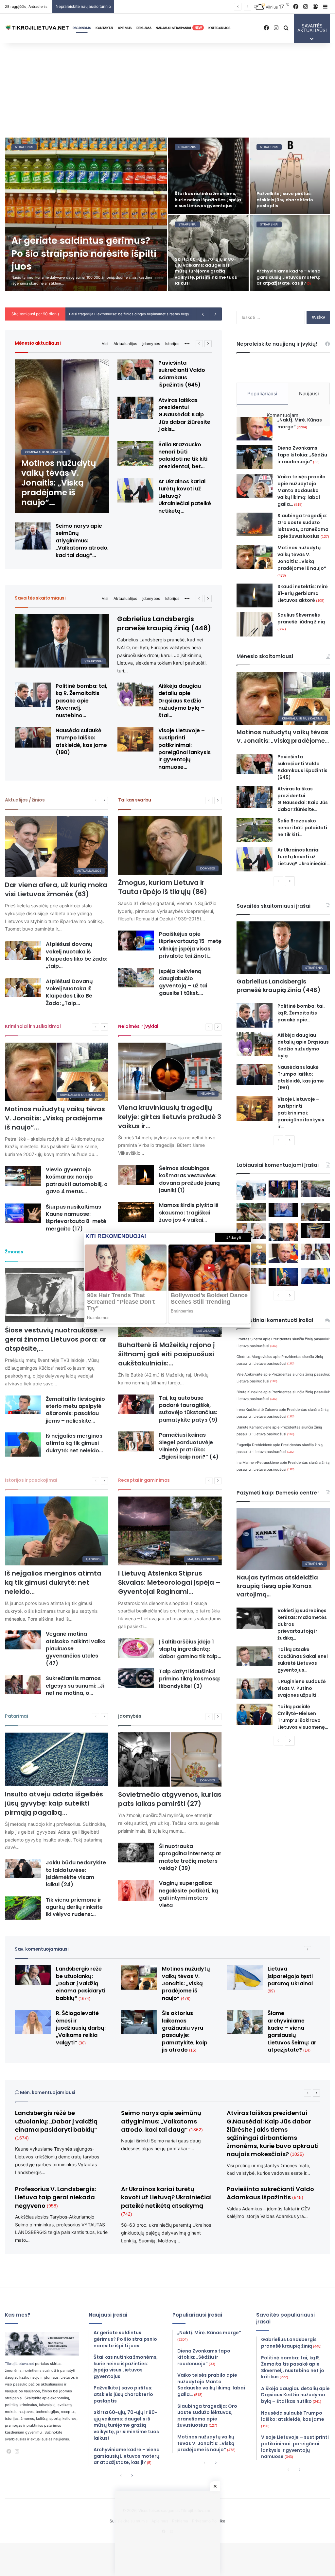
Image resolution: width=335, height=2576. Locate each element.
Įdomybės (151, 344)
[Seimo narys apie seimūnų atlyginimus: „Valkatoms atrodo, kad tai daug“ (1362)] (33, 536)
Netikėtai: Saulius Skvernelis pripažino (104, 314)
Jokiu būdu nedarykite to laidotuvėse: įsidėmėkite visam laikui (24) (76, 1874)
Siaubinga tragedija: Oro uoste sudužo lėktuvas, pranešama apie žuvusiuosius (303, 526)
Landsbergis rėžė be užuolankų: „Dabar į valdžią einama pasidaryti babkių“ (81, 1983)
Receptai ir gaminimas (144, 1480)
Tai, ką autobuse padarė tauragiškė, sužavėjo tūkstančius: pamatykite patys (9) (188, 1409)
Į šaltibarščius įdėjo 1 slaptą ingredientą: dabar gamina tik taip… (190, 1649)
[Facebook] (9, 2452)
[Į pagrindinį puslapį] (38, 28)
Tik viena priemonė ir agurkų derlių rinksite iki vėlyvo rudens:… (74, 1907)
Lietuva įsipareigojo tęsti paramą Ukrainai (290, 1979)
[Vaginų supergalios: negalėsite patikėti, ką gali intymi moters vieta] (136, 1890)
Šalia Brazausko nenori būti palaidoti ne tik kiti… (302, 828)
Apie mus (125, 28)
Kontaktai (104, 28)
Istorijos (172, 344)
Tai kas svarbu (134, 800)
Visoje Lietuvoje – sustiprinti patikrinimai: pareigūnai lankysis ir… (301, 1113)
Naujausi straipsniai (179, 28)
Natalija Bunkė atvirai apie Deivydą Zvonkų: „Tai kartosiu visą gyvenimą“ (81, 199)
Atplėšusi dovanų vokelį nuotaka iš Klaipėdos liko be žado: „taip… (77, 955)
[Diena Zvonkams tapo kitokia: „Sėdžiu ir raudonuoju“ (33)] (255, 457)
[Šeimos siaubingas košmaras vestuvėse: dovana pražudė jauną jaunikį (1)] (136, 1175)
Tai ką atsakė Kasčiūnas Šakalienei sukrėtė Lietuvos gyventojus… (303, 1660)
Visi (105, 344)
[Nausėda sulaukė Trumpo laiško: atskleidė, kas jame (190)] (33, 737)
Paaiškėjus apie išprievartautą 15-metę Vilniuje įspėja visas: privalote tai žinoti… (190, 945)
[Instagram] (17, 2452)
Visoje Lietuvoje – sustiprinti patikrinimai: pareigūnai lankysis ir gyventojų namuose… (185, 749)
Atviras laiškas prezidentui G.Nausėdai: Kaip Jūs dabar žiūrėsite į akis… (184, 415)
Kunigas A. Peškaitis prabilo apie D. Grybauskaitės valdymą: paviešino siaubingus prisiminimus (205, 247)
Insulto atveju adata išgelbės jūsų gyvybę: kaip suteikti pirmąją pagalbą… (54, 1803)
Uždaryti (233, 1237)
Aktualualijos (125, 344)
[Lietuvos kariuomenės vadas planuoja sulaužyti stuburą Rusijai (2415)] (315, 1230)
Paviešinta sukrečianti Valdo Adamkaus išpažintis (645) (182, 374)
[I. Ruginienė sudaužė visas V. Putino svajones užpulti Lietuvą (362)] (255, 1689)
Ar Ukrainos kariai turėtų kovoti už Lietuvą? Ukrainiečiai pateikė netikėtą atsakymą (166, 2201)
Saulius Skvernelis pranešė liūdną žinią (301, 621)
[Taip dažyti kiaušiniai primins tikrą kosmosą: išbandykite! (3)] (136, 1678)
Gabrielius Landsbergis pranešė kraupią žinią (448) (164, 623)
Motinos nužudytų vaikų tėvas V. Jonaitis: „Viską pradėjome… (283, 736)
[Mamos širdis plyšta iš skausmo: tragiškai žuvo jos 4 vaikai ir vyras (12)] (136, 1212)
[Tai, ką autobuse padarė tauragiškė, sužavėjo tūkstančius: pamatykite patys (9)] (136, 1404)
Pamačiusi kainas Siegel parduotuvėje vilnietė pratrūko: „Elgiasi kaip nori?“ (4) (189, 1446)
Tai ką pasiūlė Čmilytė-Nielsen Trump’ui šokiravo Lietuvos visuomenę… (303, 1717)
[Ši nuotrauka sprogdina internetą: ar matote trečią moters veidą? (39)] (136, 1853)
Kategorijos (220, 28)
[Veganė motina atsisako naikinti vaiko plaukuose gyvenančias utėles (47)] (23, 1640)
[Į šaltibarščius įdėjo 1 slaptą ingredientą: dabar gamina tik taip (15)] (136, 1648)
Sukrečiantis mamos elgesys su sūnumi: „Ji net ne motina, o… (75, 1686)
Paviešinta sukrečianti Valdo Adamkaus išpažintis (270, 2193)
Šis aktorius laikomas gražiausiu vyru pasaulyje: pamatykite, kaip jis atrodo (185, 2031)
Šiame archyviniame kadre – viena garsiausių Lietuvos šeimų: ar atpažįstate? (292, 2031)
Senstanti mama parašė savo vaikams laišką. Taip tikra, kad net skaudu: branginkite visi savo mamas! (80, 271)
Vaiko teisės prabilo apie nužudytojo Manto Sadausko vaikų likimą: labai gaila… (301, 490)
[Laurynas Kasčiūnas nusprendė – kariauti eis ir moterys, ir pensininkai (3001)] (251, 1212)
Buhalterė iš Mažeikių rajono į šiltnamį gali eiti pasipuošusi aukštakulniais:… (167, 1354)
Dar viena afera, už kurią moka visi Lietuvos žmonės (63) (56, 889)
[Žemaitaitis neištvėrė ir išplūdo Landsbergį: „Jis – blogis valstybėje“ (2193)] (315, 1252)
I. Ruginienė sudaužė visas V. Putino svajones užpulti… (302, 1688)
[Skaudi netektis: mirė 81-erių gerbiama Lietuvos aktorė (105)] (255, 595)
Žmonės (14, 1252)
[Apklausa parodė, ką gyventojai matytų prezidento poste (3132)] (283, 1189)
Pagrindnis (82, 28)
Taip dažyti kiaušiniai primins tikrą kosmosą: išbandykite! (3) (190, 1679)
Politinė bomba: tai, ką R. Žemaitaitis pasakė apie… (301, 1013)
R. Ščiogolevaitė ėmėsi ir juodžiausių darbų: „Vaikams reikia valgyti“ (81, 2028)
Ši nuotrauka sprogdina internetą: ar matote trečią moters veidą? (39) (190, 1857)
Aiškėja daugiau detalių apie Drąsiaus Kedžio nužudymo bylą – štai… (181, 701)
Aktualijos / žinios (25, 800)
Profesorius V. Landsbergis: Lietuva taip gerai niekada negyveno (55, 2197)
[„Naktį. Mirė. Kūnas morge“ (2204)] (255, 429)
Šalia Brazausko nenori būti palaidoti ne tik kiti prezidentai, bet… (183, 455)
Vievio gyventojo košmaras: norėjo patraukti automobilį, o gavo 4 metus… (77, 1181)
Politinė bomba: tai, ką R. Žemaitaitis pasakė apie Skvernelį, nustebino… (81, 701)
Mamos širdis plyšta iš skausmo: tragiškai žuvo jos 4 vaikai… (189, 1213)
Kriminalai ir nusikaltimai (33, 1026)
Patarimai (16, 1716)
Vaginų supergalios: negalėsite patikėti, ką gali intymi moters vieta (189, 1894)
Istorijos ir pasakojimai (31, 1480)
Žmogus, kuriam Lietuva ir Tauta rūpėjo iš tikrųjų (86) (163, 887)
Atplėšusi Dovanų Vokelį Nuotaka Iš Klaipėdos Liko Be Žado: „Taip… (69, 992)
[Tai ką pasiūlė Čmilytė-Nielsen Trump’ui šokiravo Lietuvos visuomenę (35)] (255, 1714)
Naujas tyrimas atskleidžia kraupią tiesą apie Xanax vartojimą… (277, 1586)
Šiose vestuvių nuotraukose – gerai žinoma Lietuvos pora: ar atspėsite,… (56, 1339)
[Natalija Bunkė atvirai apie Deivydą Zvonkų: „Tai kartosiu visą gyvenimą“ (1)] (84, 176)
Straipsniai (63, 147)
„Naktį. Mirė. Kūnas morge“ (300, 423)
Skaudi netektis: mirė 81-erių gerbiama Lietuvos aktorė (303, 593)
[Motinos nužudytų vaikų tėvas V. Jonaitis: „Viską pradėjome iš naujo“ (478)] (62, 436)
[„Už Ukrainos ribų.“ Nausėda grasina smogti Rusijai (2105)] (283, 1277)
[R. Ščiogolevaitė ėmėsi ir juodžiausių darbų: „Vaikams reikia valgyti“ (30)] (33, 2022)
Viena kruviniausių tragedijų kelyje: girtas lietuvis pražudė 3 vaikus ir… (170, 1117)
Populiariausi (262, 394)
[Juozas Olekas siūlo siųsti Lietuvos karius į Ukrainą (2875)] (283, 1210)
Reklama (144, 28)
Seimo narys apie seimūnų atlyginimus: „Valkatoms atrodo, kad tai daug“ (162, 2121)
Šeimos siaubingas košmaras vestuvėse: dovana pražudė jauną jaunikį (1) (189, 1179)
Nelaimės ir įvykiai (138, 1026)
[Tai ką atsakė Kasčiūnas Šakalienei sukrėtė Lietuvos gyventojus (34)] (255, 1656)
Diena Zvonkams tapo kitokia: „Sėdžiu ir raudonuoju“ (302, 455)
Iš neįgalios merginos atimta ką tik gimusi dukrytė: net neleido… (74, 1443)
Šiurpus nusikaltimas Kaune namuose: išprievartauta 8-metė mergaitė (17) (76, 1218)
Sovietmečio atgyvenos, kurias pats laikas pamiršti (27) (170, 1799)
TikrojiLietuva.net (19, 2364)
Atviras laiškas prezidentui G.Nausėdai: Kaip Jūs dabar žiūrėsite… (303, 799)
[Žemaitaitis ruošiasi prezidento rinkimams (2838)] (315, 1212)
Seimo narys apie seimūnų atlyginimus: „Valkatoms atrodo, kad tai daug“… (82, 541)
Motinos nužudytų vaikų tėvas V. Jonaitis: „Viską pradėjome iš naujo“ (302, 561)
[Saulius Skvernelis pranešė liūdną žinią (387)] (255, 624)
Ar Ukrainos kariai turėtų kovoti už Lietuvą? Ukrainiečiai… (304, 857)
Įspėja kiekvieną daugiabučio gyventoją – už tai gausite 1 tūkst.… (183, 982)
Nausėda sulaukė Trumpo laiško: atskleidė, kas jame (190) (81, 741)
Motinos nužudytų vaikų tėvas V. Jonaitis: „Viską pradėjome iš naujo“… (55, 1118)
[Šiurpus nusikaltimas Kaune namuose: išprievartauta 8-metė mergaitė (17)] (23, 1213)
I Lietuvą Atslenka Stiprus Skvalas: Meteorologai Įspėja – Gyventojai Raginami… (169, 1582)
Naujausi (309, 394)
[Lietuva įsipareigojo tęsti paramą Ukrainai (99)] (245, 1978)
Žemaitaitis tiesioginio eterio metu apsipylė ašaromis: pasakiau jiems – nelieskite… (75, 1410)
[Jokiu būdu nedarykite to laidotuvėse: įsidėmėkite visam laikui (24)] (23, 1869)
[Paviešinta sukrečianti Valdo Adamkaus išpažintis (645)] (135, 370)
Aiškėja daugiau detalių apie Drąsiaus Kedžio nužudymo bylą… (303, 1045)
